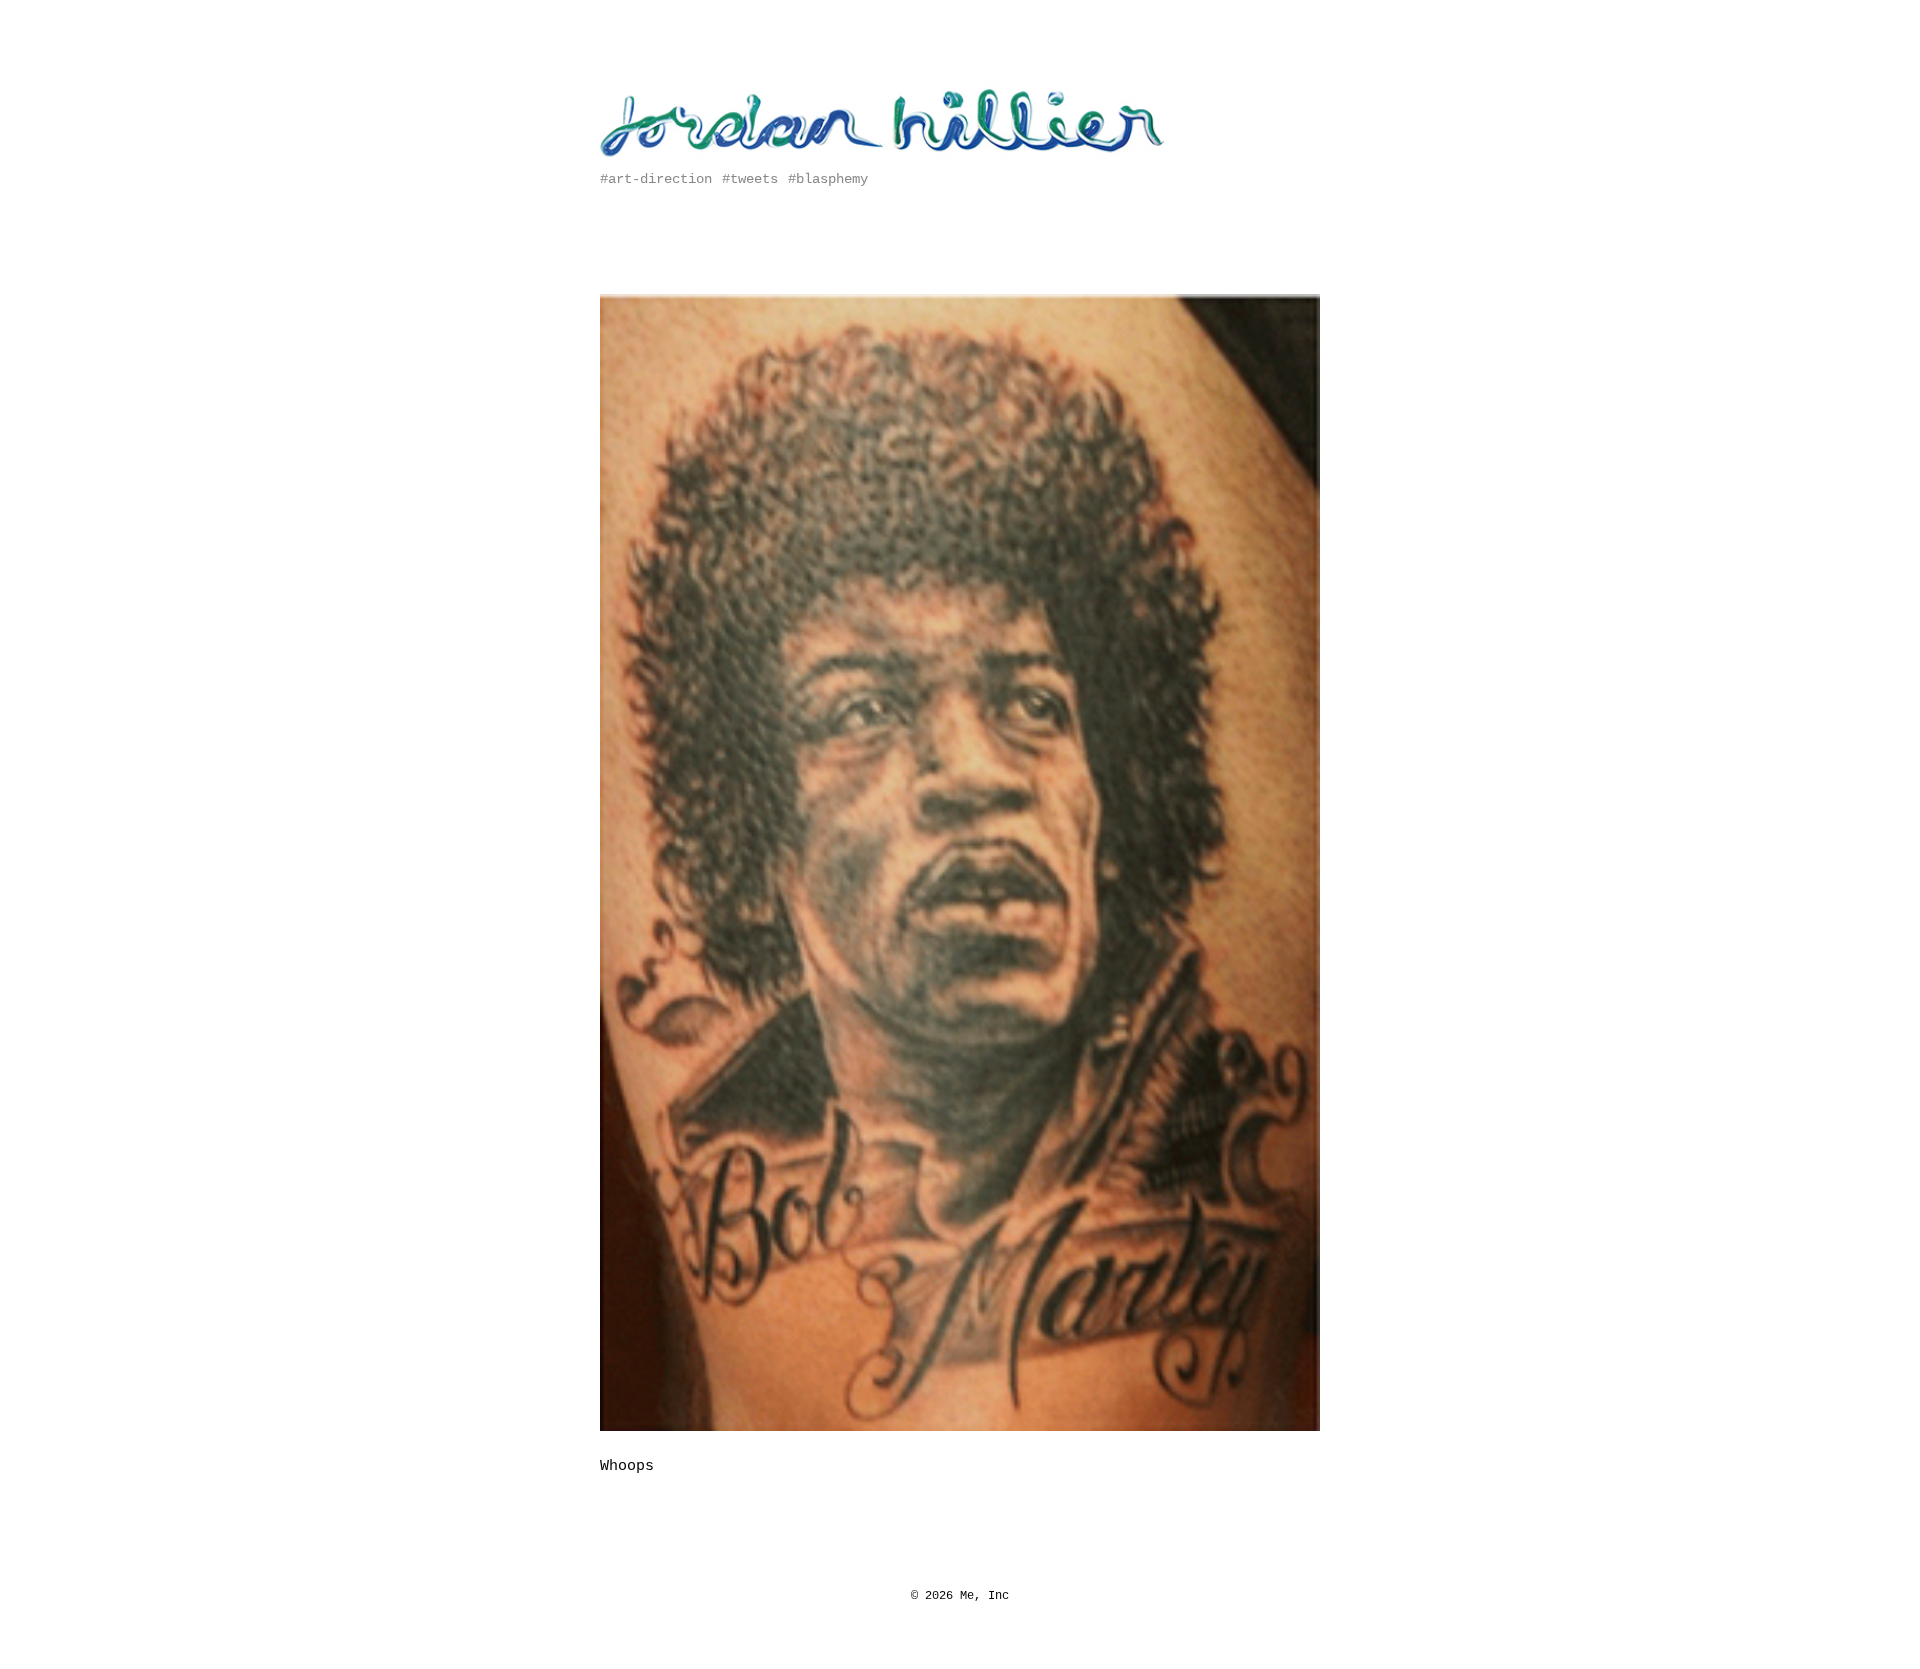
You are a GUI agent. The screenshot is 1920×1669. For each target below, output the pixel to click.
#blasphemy (828, 179)
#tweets (750, 179)
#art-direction (656, 179)
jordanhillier (665, 71)
